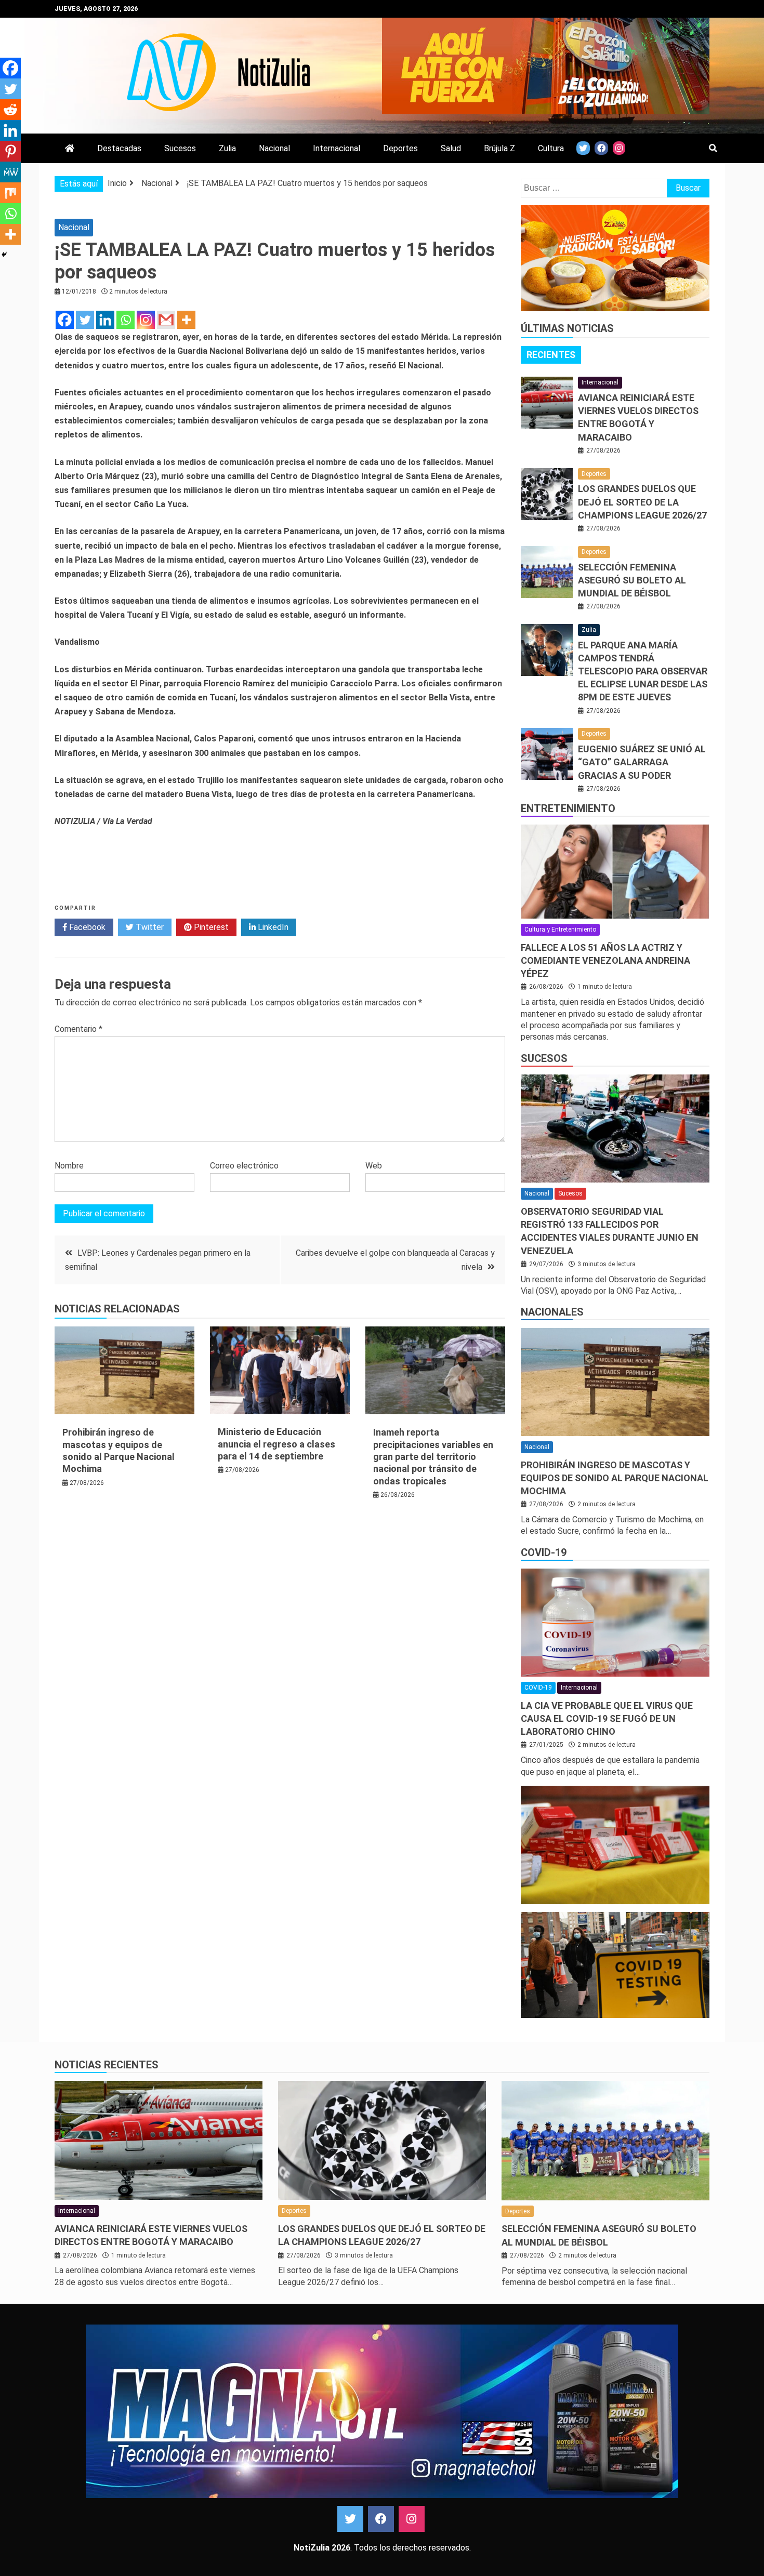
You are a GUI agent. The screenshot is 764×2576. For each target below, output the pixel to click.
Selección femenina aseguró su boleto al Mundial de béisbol (632, 580)
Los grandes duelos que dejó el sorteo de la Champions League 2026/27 (642, 502)
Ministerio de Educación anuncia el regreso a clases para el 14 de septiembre (276, 1444)
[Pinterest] (10, 151)
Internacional (337, 148)
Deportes (400, 148)
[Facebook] (65, 320)
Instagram (412, 2519)
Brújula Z (499, 148)
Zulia (227, 148)
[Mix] (10, 193)
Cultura (551, 148)
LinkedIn (272, 927)
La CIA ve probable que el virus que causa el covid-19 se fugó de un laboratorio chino (607, 1718)
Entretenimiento (568, 808)
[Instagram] (146, 320)
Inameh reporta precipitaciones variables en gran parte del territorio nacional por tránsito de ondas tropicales (433, 1457)
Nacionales (552, 1312)
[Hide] (4, 255)
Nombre (69, 1166)
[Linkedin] (105, 320)
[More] (186, 320)
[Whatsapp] (126, 320)
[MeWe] (10, 172)
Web (374, 1166)
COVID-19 (544, 1552)
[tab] (551, 355)
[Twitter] (85, 320)
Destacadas (119, 148)
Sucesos (180, 148)
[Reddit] (10, 110)
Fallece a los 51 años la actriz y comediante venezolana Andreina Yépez (605, 960)
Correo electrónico (244, 1166)
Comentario (78, 1029)
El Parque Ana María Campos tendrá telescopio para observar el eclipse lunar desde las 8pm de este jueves (643, 671)
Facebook (86, 927)
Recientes (551, 355)
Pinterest (210, 927)
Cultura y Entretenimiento (560, 930)
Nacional (274, 148)
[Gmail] (166, 320)
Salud (451, 148)
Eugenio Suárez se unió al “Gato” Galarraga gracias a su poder (642, 762)
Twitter (149, 927)
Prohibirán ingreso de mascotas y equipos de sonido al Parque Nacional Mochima (615, 1478)
